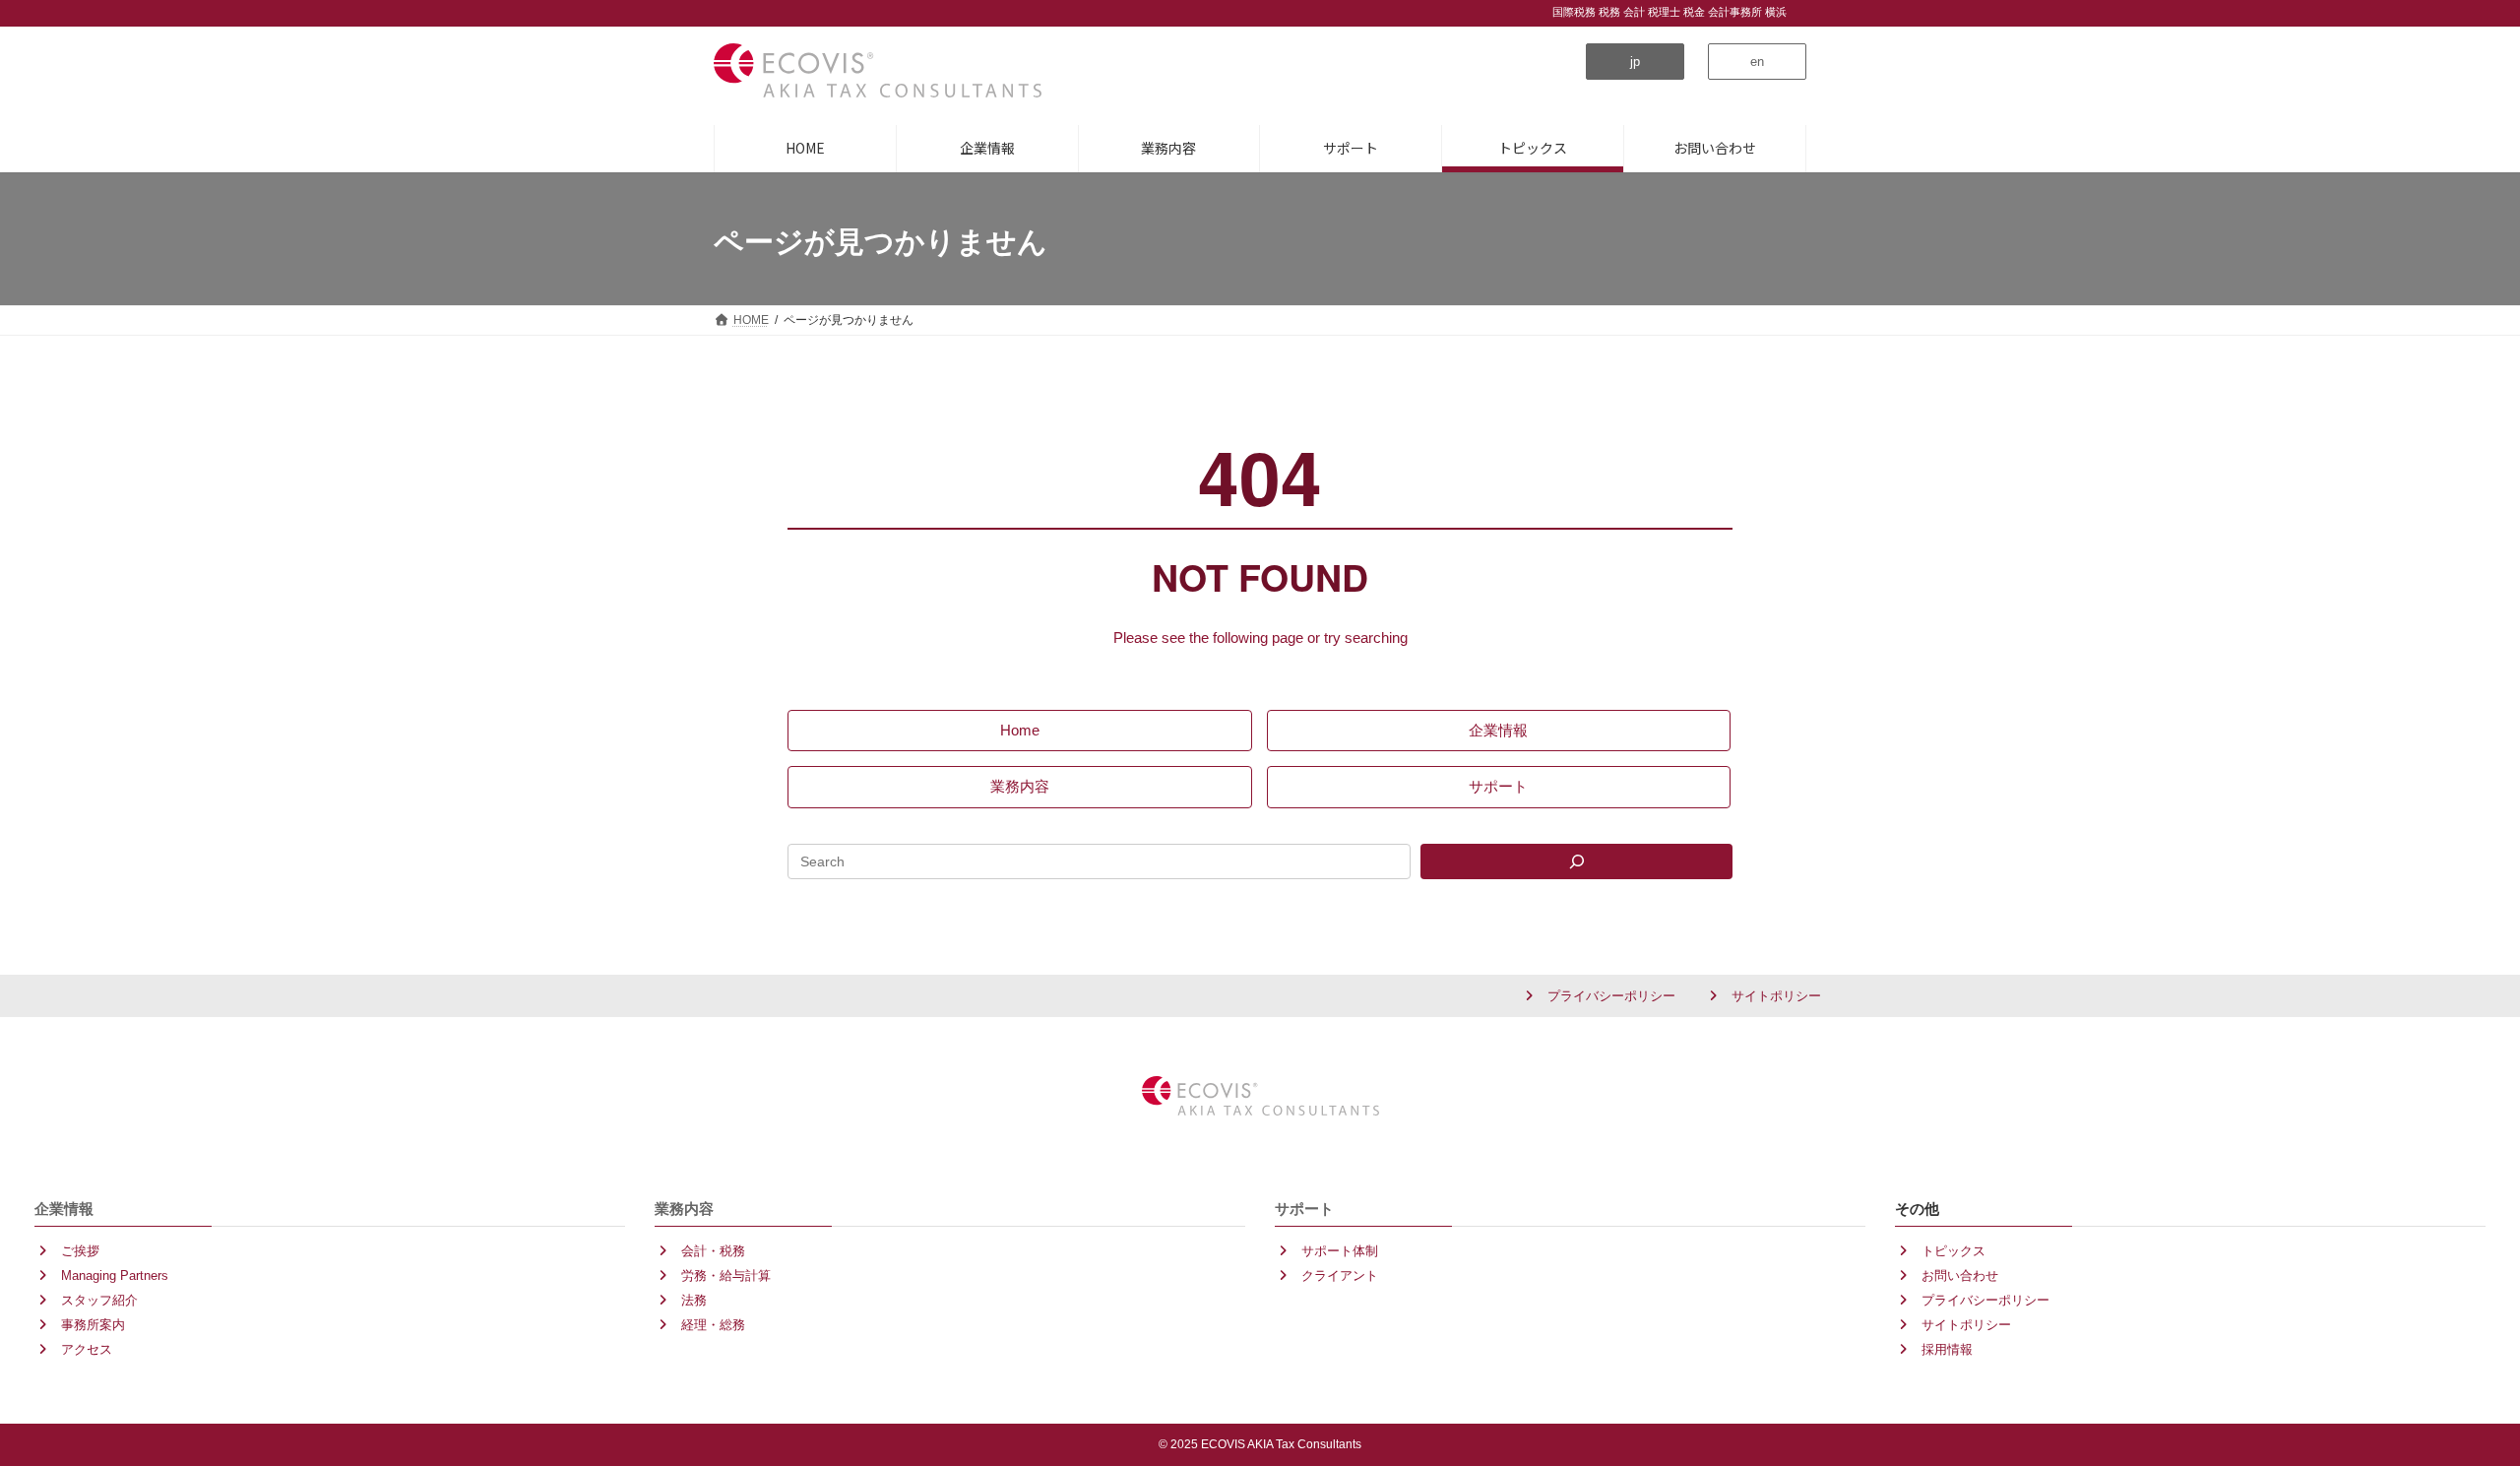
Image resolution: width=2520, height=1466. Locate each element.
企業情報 (64, 1208)
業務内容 (684, 1208)
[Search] (1576, 861)
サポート (1304, 1208)
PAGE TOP (2434, 1382)
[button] (1635, 62)
